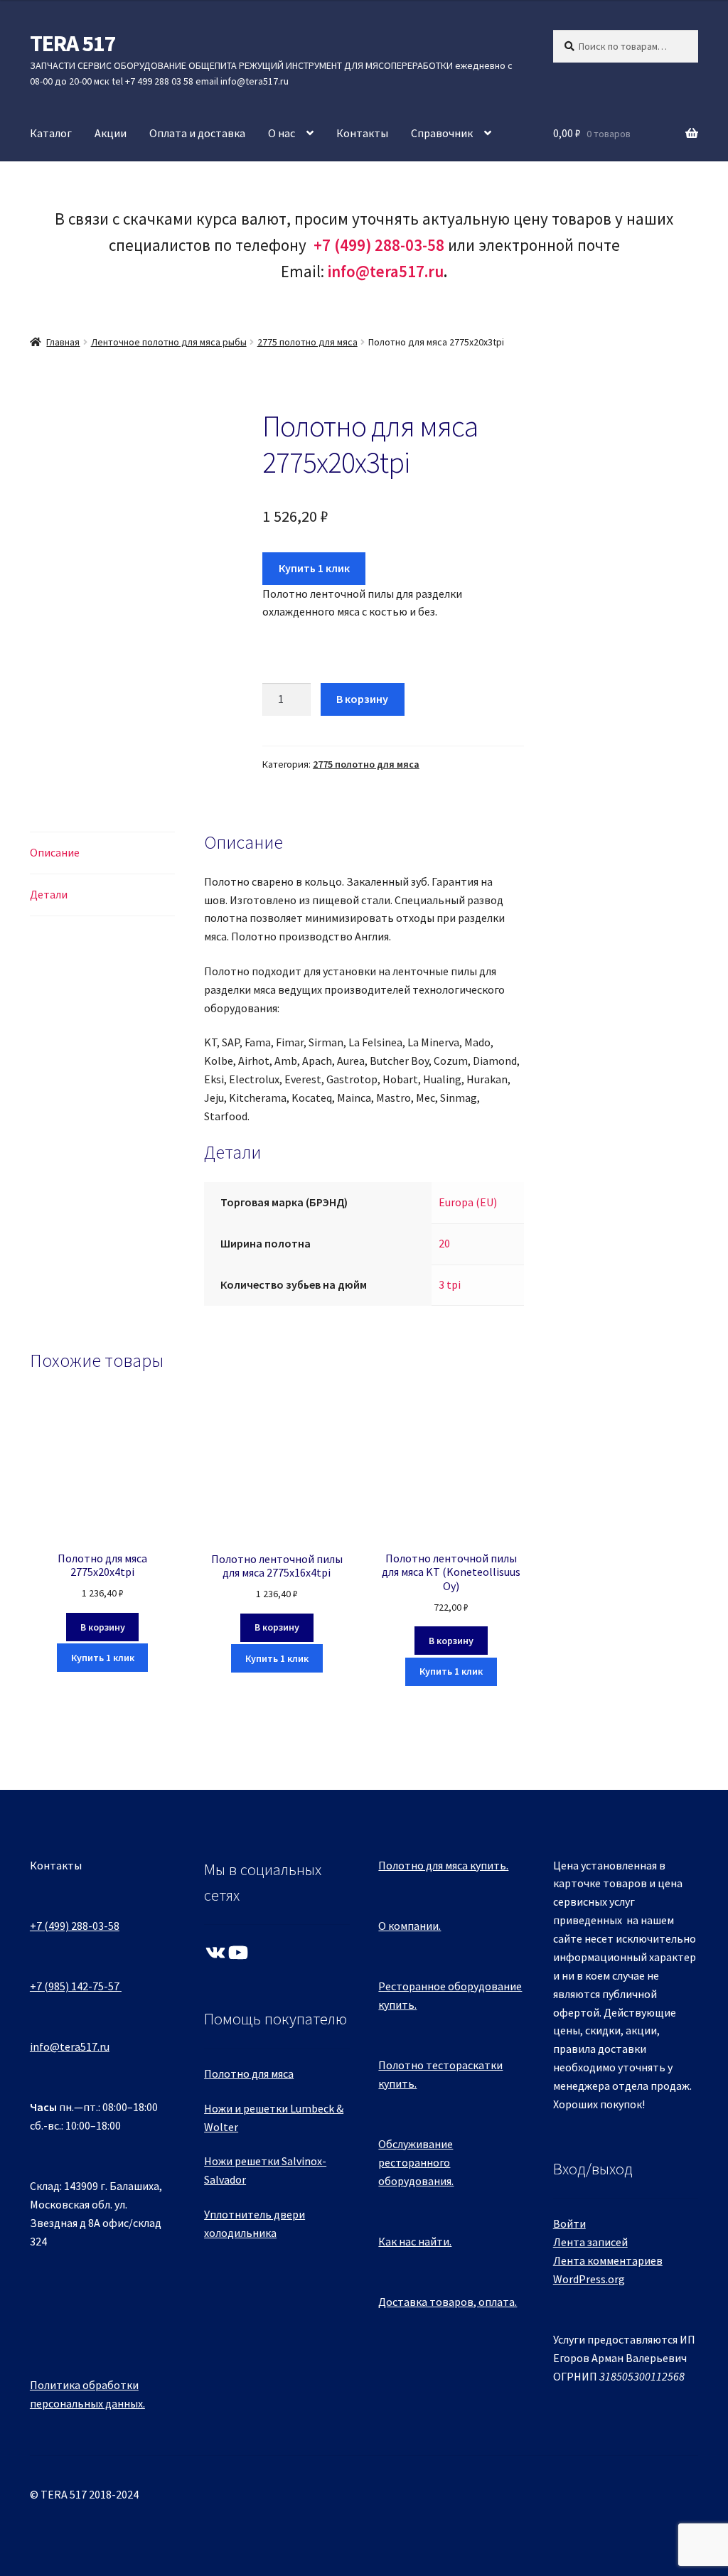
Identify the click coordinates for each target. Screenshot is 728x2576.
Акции (111, 133)
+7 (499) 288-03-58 (75, 1926)
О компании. (409, 1926)
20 (444, 1243)
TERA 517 (73, 43)
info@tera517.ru (386, 271)
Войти (569, 2223)
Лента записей (590, 2242)
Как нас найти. (415, 2241)
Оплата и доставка (197, 133)
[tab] (102, 853)
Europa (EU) (468, 1202)
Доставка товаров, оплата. (448, 2302)
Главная (63, 342)
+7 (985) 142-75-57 (75, 1986)
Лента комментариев (608, 2260)
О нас (282, 133)
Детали (49, 894)
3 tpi (450, 1284)
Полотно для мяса (249, 2073)
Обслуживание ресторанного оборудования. (416, 2162)
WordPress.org (589, 2279)
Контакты (362, 133)
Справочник (442, 133)
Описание (55, 852)
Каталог (51, 133)
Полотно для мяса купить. (443, 1865)
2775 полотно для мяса (307, 342)
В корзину (362, 699)
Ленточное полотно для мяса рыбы (169, 342)
